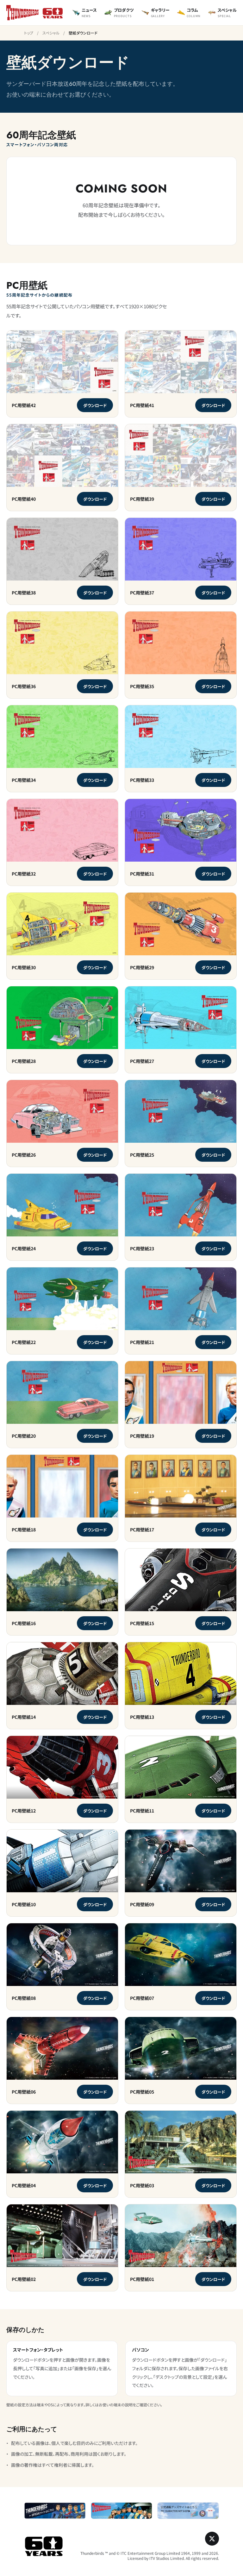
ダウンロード (98, 406)
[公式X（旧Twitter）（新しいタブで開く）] (212, 2539)
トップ (29, 33)
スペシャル (51, 33)
